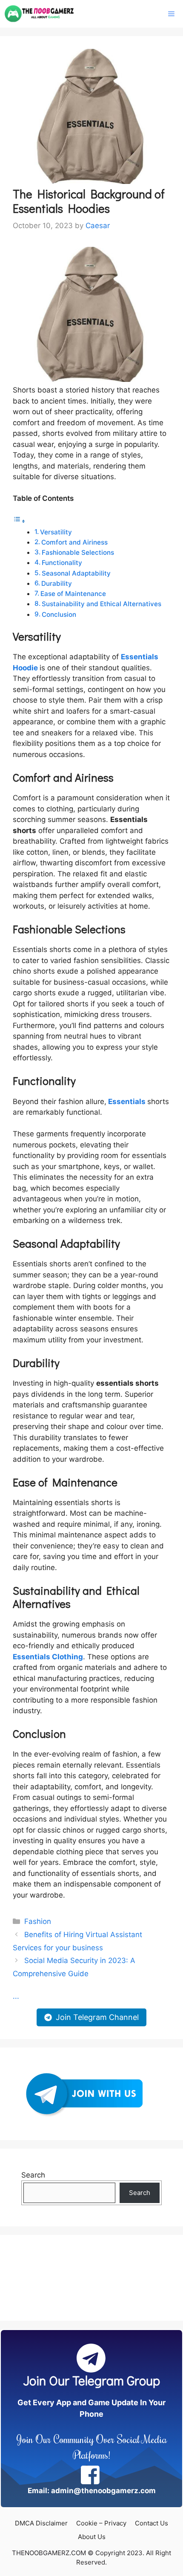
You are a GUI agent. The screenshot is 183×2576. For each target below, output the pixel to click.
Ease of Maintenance (74, 594)
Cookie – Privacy (101, 2523)
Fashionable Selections (79, 552)
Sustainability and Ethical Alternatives (102, 604)
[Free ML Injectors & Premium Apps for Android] (39, 14)
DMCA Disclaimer (41, 2523)
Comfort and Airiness (75, 542)
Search (33, 2175)
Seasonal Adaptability (77, 573)
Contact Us (152, 2523)
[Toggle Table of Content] (19, 521)
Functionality (63, 563)
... (16, 1996)
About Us (92, 2537)
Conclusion (59, 614)
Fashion (38, 1921)
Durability (57, 583)
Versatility (57, 532)
